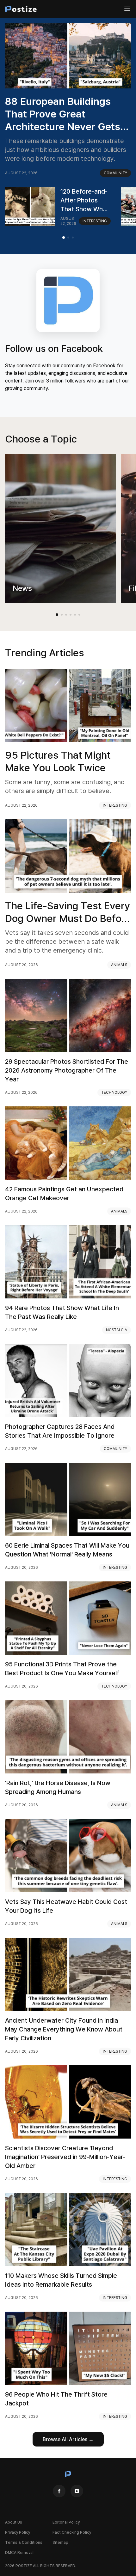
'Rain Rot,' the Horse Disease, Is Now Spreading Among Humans (58, 1787)
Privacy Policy (18, 2532)
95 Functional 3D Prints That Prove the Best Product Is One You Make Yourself (62, 1668)
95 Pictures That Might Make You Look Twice (58, 761)
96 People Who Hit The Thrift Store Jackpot (56, 2399)
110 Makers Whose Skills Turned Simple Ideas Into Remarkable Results (61, 2280)
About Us (14, 2522)
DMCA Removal (19, 2552)
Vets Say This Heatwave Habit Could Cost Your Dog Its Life (66, 1906)
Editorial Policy (66, 2522)
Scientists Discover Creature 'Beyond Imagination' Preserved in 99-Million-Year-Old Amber (65, 2157)
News (22, 588)
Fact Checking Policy (72, 2532)
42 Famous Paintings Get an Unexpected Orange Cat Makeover (64, 1193)
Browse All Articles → (68, 2439)
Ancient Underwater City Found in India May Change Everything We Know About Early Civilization (64, 2029)
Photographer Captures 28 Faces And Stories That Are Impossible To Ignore (60, 1431)
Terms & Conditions (24, 2542)
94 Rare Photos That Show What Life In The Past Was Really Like (62, 1312)
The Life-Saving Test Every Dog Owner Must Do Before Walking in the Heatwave (68, 912)
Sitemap (60, 2542)
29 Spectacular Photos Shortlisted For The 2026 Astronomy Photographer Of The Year (67, 1070)
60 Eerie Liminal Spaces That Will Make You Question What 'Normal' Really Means (67, 1550)
